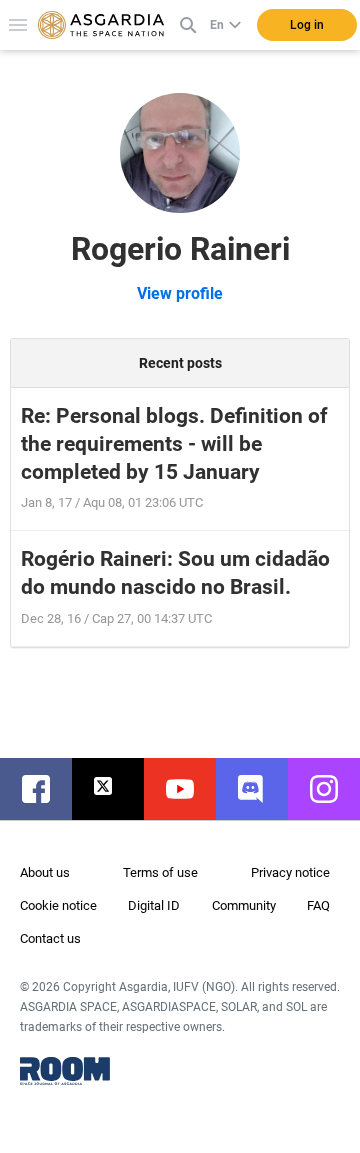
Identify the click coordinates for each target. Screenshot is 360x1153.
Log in (307, 25)
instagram (334, 789)
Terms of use (160, 872)
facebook (46, 789)
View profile (180, 293)
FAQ (318, 905)
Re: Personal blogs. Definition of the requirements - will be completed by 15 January (174, 444)
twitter (118, 789)
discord (262, 789)
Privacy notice (290, 872)
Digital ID (154, 905)
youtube (190, 789)
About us (45, 872)
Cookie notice (58, 905)
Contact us (50, 938)
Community (244, 905)
